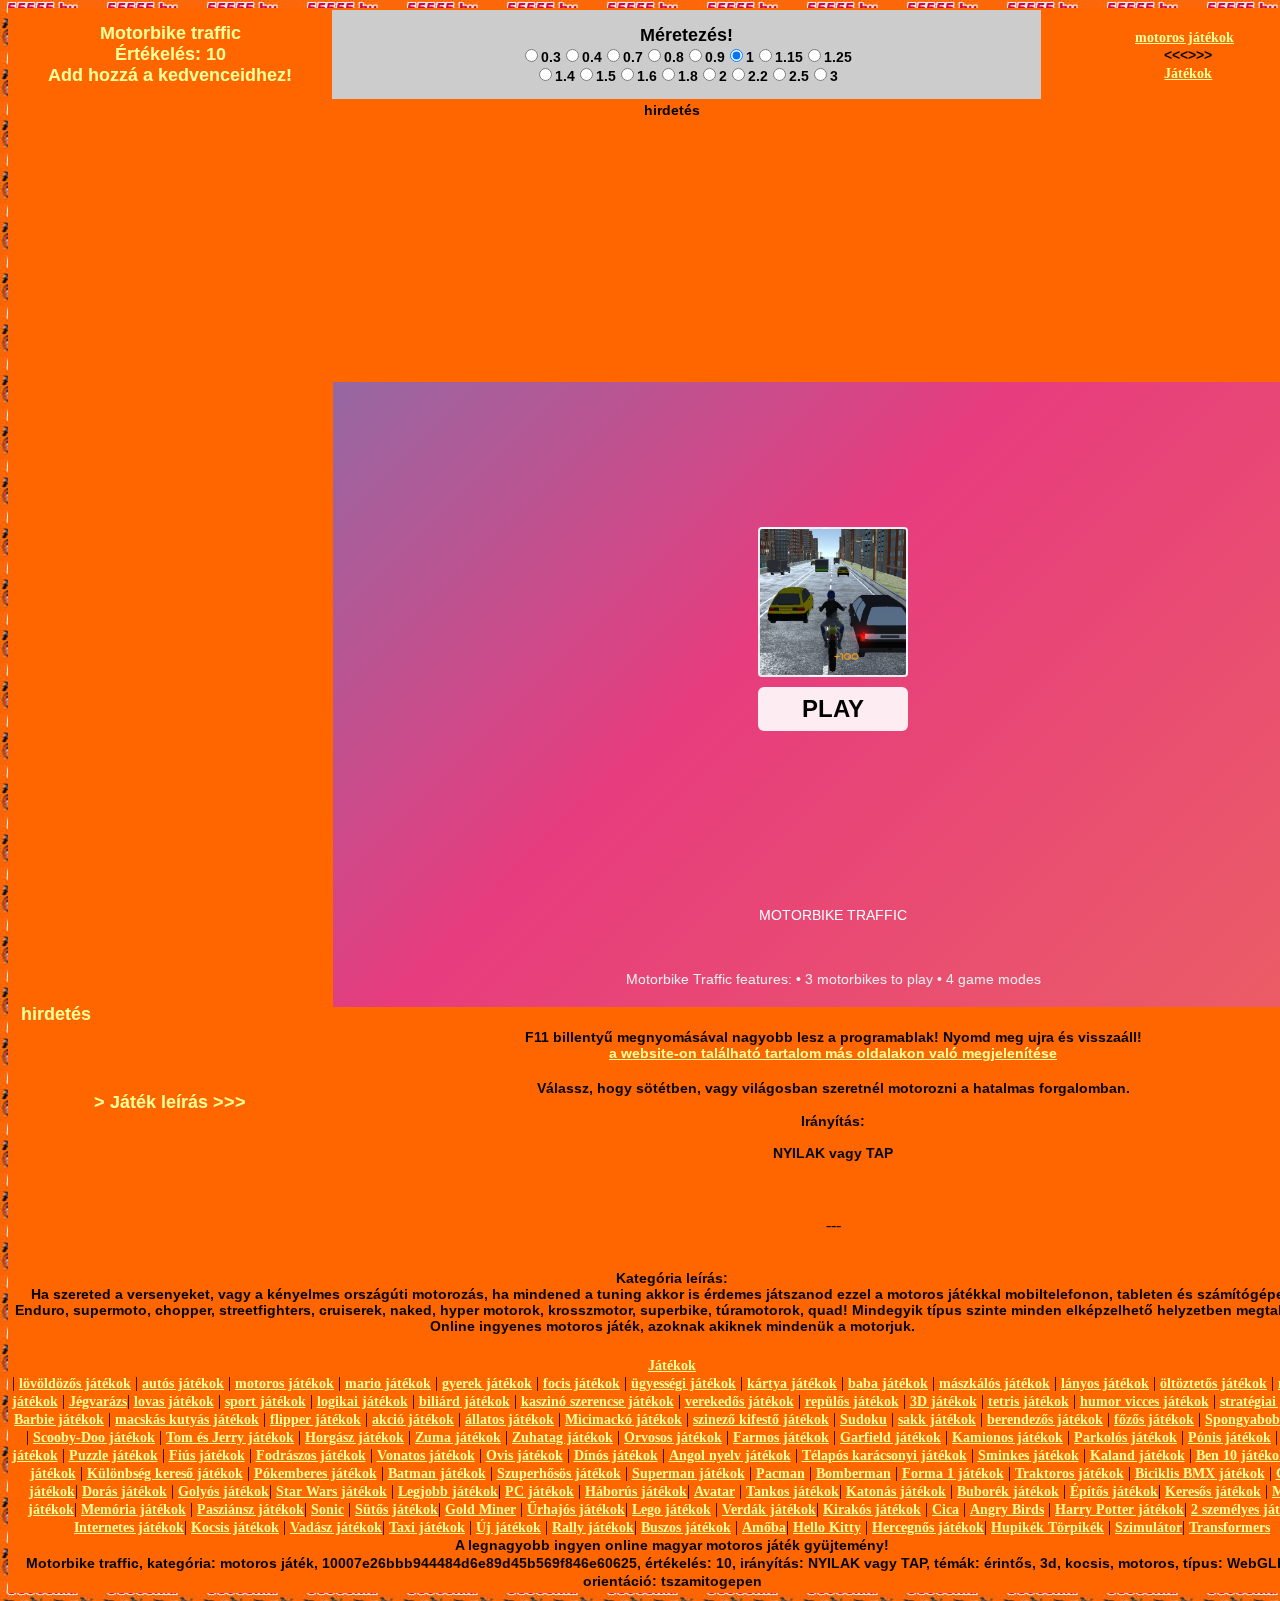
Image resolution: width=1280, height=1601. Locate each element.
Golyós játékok (223, 1491)
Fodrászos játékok (311, 1455)
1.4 (565, 76)
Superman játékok (688, 1473)
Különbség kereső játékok (165, 1473)
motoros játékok (1184, 37)
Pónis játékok (1229, 1437)
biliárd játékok (464, 1401)
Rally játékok (593, 1527)
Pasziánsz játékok (250, 1509)
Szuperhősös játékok (559, 1473)
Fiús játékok (207, 1455)
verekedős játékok (739, 1401)
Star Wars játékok (331, 1491)
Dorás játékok (124, 1491)
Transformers (1229, 1527)
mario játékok (388, 1383)
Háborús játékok (636, 1491)
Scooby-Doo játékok (94, 1437)
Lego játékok (671, 1509)
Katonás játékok (896, 1491)
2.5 (799, 76)
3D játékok (943, 1401)
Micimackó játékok (623, 1419)
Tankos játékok (792, 1491)
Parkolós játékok (1125, 1437)
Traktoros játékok (1069, 1473)
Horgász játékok (354, 1437)
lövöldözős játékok (75, 1383)
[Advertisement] (672, 171)
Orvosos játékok (673, 1437)
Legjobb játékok (448, 1491)
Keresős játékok (1213, 1491)
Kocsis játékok (235, 1527)
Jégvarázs (98, 1401)
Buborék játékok (1008, 1491)
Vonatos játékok (426, 1455)
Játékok (1188, 73)
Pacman (780, 1473)
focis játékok (581, 1383)
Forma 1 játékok (953, 1473)
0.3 (551, 57)
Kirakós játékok (872, 1509)
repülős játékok (852, 1401)
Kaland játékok (1137, 1455)
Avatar (714, 1491)
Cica (945, 1509)
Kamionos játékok (1007, 1437)
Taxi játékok (427, 1527)
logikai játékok (362, 1401)
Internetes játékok (129, 1527)
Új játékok (508, 1527)
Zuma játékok (458, 1437)
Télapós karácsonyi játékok (884, 1455)
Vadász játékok (336, 1527)
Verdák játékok (769, 1509)
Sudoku (863, 1419)
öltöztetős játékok (1213, 1383)
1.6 (647, 76)
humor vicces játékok (1144, 1401)
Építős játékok (1114, 1491)
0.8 (674, 57)
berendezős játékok (1045, 1419)
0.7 (633, 57)
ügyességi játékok (683, 1383)
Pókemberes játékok (315, 1473)
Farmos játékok (781, 1437)
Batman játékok (437, 1473)
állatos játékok (509, 1419)
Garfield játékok (890, 1437)
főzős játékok (1154, 1419)
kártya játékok (792, 1383)
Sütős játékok (396, 1509)
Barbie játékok (59, 1419)
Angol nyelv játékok (730, 1455)
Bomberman (853, 1473)
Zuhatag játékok (562, 1437)
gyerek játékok (487, 1383)
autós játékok (183, 1383)
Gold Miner (480, 1509)
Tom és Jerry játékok (230, 1437)
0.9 (715, 57)
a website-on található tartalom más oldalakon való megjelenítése (833, 1053)
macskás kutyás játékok (187, 1419)
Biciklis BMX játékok (1200, 1473)
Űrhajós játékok (576, 1509)
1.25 (838, 57)
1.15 (789, 57)
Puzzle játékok (113, 1455)
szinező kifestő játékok (761, 1419)
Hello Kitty (827, 1527)
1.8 (688, 76)
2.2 (758, 76)
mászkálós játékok (994, 1383)
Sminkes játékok (1028, 1455)
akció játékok (413, 1419)
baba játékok (888, 1383)
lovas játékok (174, 1401)
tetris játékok (1028, 1401)
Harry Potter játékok (1119, 1509)
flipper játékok (315, 1419)
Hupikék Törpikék (1047, 1527)
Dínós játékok (616, 1455)
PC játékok (539, 1491)
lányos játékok (1105, 1383)
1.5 (606, 76)
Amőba (764, 1527)
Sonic (327, 1509)
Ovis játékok (524, 1455)
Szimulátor (1148, 1527)
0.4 (592, 57)
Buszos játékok (686, 1527)
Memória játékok (133, 1509)
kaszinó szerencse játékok (597, 1401)
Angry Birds (1007, 1509)
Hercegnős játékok (928, 1527)
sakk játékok (937, 1419)
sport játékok (265, 1401)
